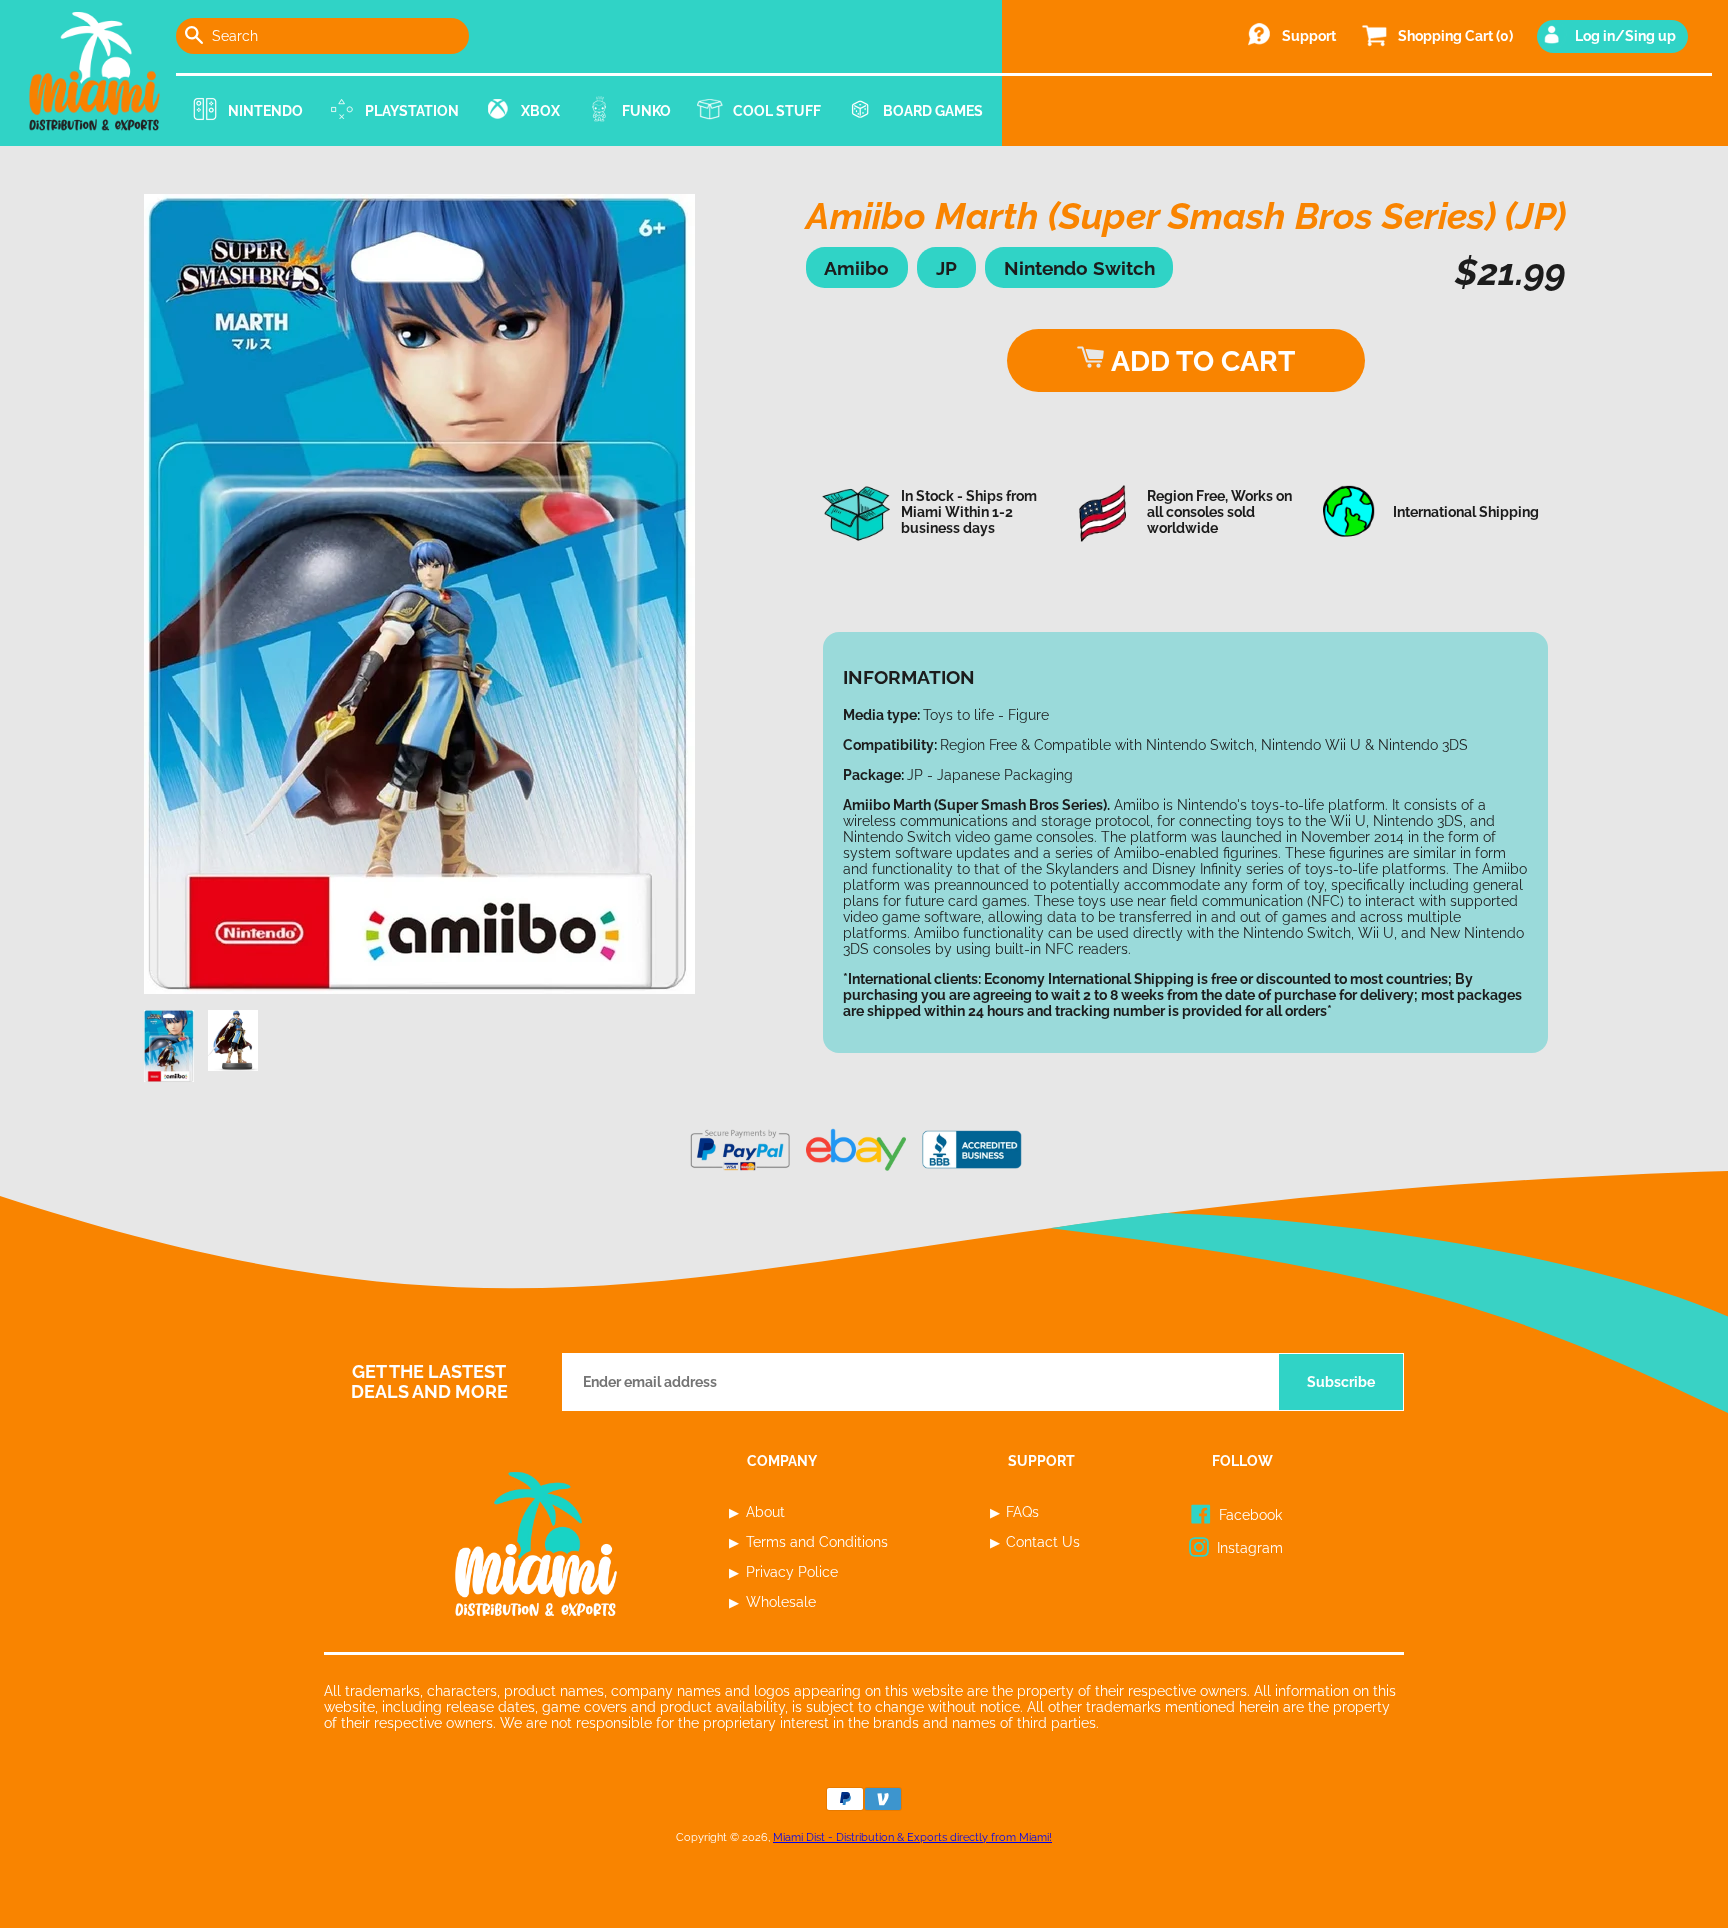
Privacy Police (792, 1572)
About (765, 1512)
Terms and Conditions (817, 1542)
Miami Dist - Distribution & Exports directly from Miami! (912, 1837)
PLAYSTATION (412, 111)
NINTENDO (265, 111)
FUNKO (646, 111)
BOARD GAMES (933, 111)
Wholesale (781, 1602)
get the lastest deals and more (429, 1382)
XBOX (540, 111)
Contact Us (1043, 1542)
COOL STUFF (777, 111)
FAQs (1022, 1512)
